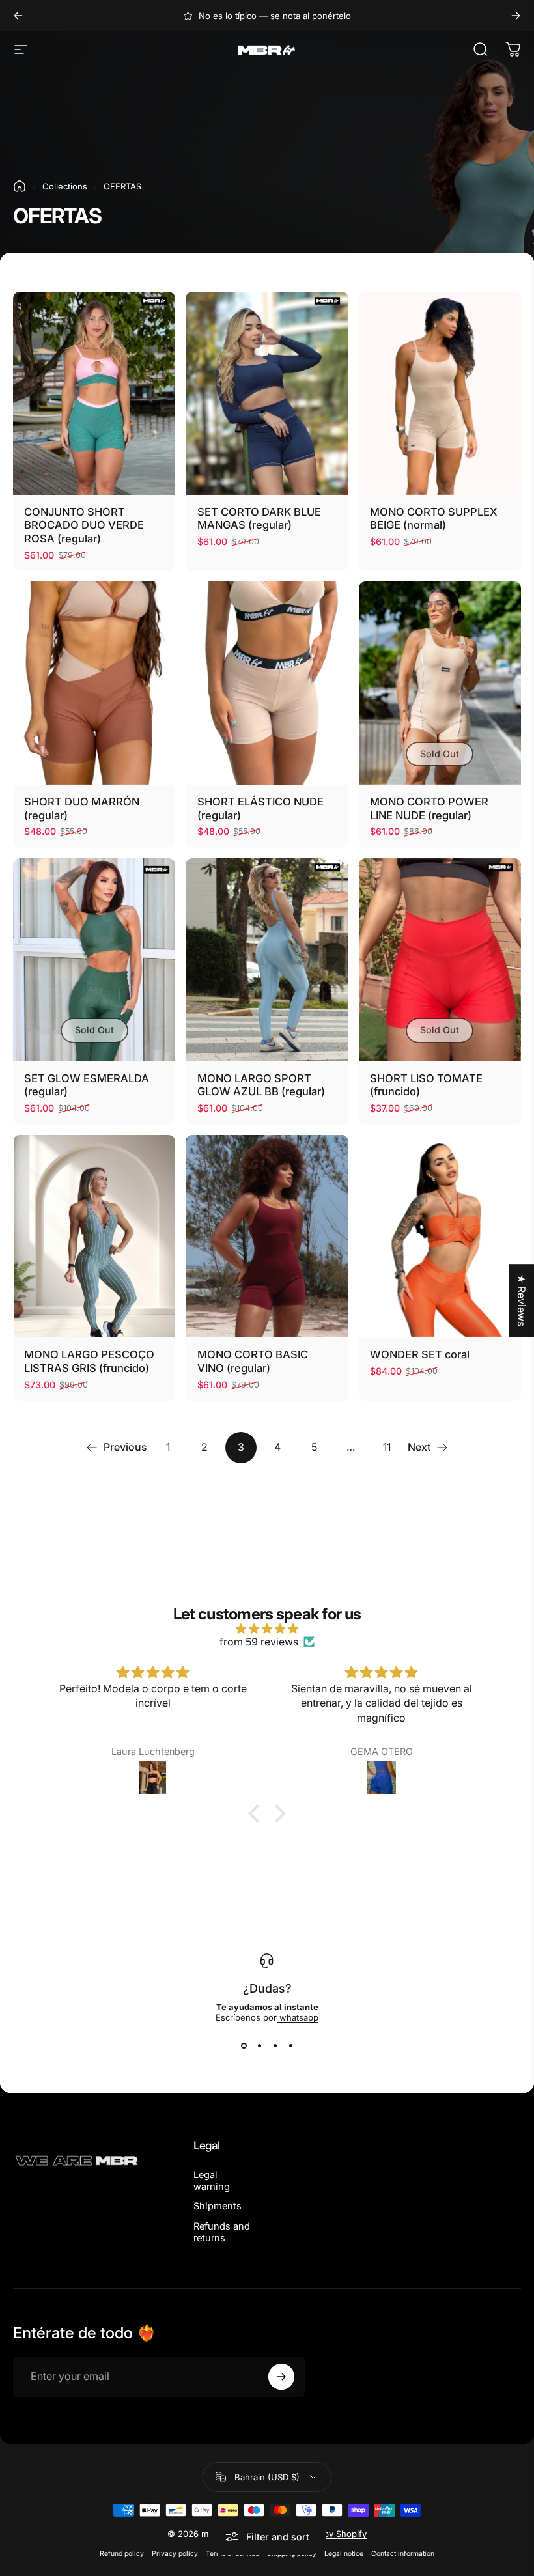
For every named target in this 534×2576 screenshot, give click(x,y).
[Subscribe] (281, 2377)
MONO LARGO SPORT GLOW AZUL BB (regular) (261, 1085)
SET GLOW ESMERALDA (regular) (87, 1085)
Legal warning (212, 2181)
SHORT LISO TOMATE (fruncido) (426, 1085)
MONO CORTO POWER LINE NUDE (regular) (429, 808)
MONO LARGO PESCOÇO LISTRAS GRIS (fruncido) (89, 1361)
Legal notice (344, 2554)
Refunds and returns (222, 2232)
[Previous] (18, 16)
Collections (65, 186)
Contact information (403, 2554)
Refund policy (122, 2554)
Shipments (218, 2206)
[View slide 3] (275, 2046)
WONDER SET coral (420, 1354)
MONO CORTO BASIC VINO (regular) (253, 1361)
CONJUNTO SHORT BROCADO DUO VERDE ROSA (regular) (84, 525)
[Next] (516, 16)
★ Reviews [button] (522, 1300)
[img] (267, 1629)
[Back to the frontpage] (20, 186)
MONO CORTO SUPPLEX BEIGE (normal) (434, 519)
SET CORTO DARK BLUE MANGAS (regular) (259, 519)
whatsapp (298, 2017)
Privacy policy (175, 2554)
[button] (257, 1813)
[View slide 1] (244, 2046)
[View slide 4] (290, 2046)
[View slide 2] (259, 2046)
